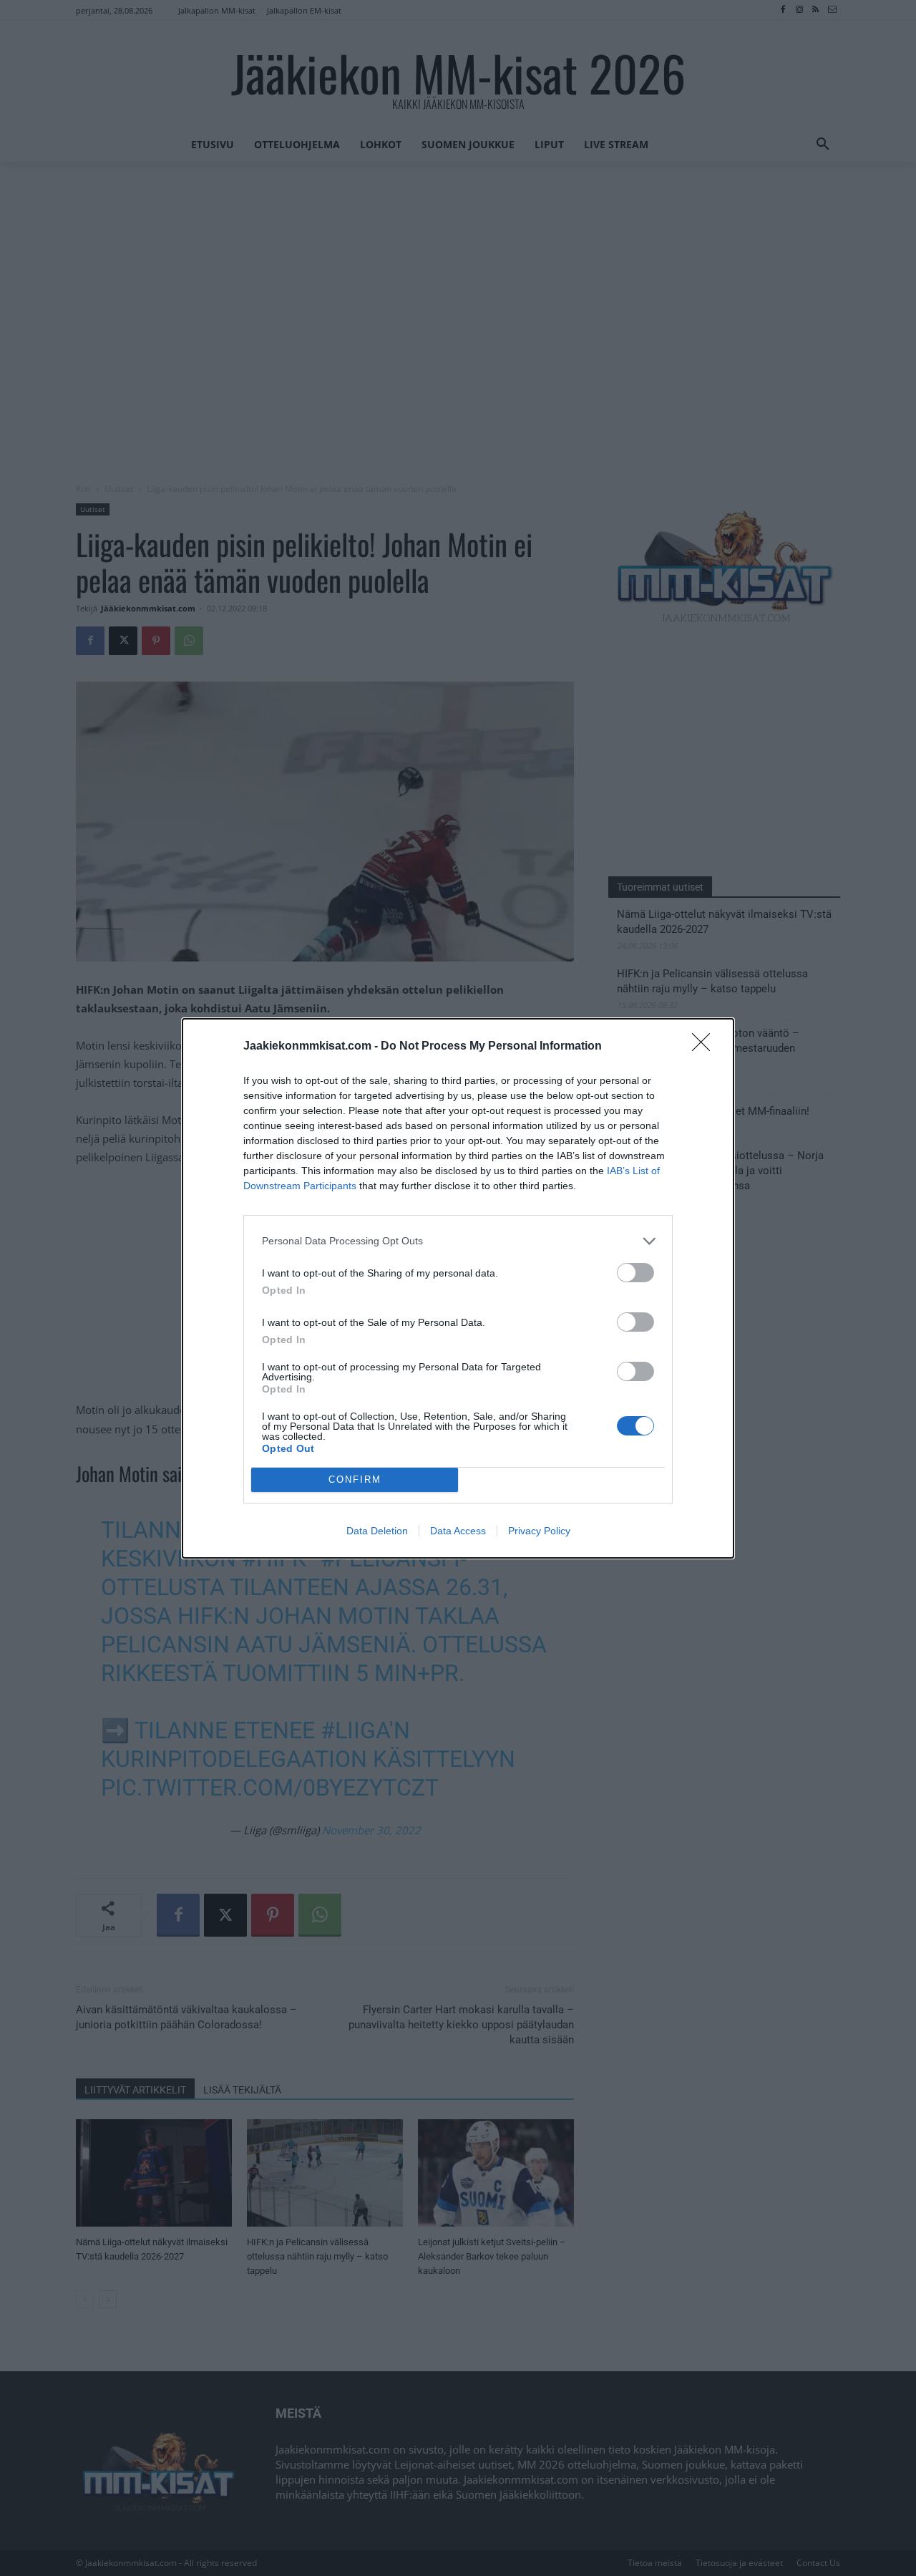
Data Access (458, 1531)
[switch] (635, 1273)
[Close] (706, 1047)
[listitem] (458, 1241)
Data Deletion (377, 1531)
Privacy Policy (539, 1531)
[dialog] (458, 1288)
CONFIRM (355, 1480)
